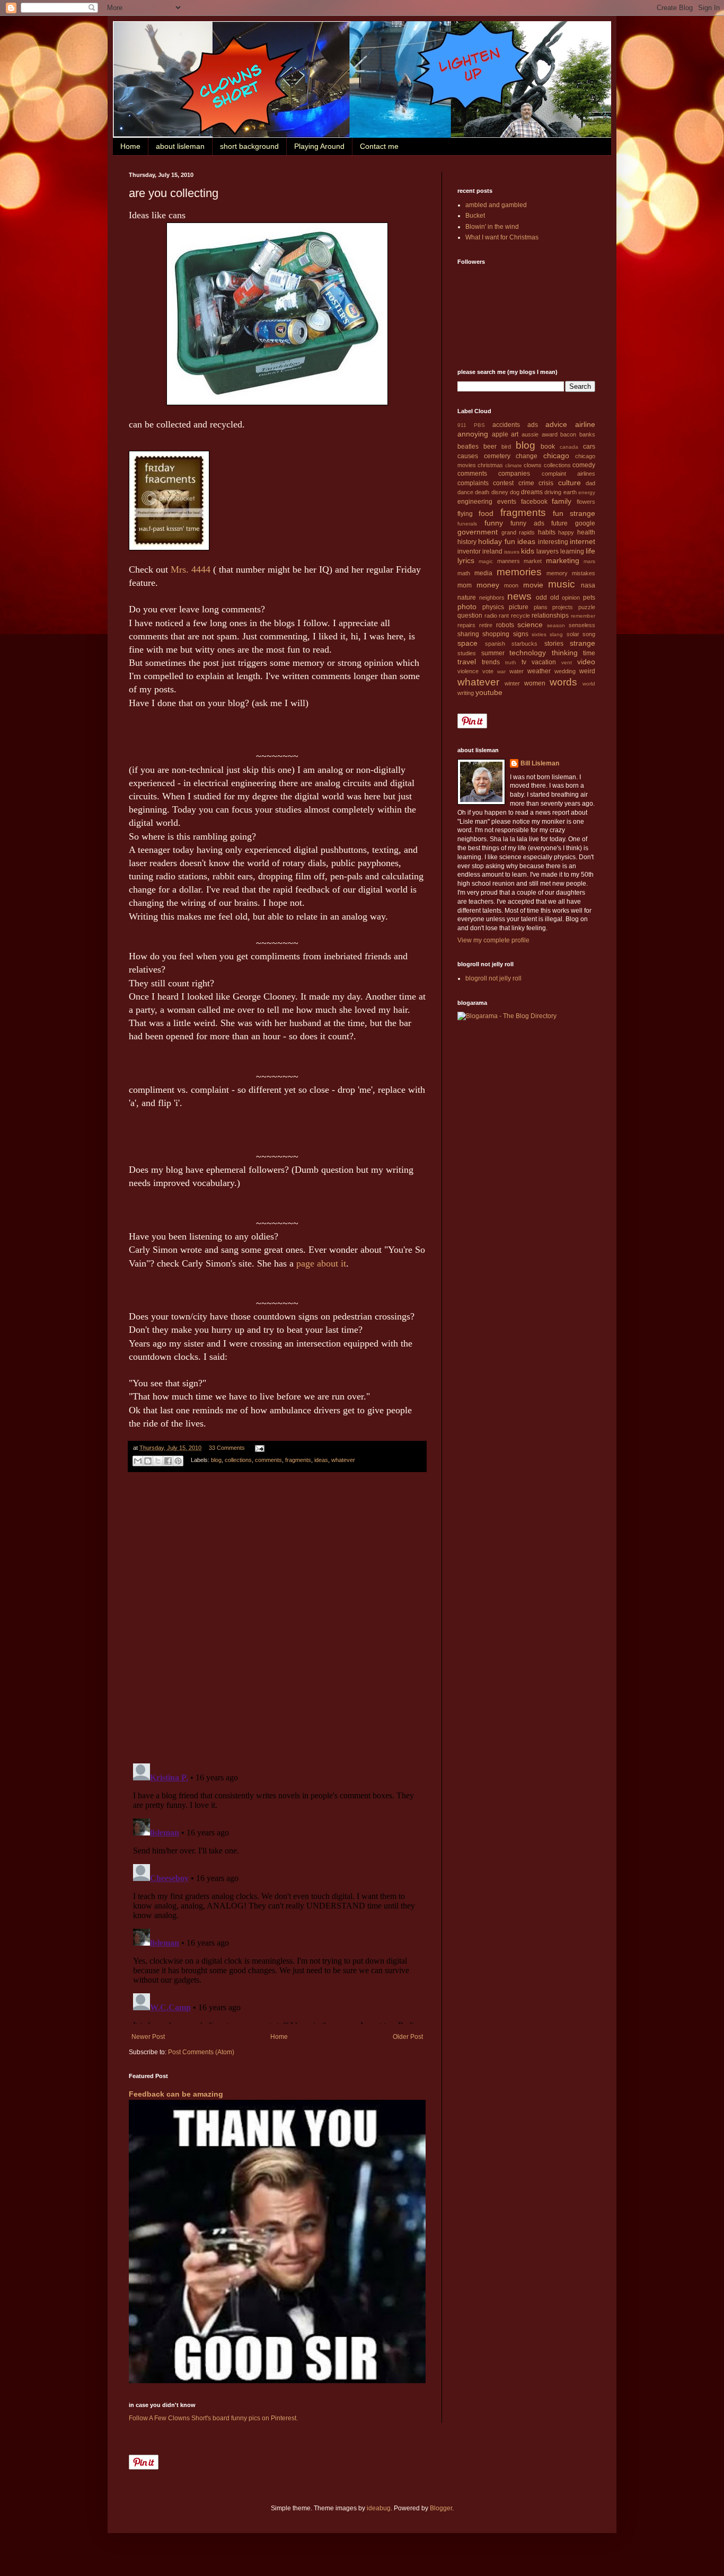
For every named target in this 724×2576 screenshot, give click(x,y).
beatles (468, 447)
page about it (321, 1263)
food (486, 513)
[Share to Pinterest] (178, 1461)
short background (249, 146)
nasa (588, 585)
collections (238, 1460)
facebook (534, 502)
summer (493, 653)
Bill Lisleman (540, 763)
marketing (563, 560)
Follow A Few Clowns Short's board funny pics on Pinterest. (213, 2418)
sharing (468, 634)
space (467, 643)
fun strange (574, 513)
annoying (473, 434)
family (562, 501)
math (464, 573)
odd (541, 598)
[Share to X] (158, 1461)
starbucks (524, 644)
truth (511, 662)
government (478, 532)
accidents (506, 425)
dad (590, 483)
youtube (489, 692)
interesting (553, 542)
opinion (571, 598)
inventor (469, 551)
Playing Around (319, 146)
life (590, 551)
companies (514, 474)
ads (533, 425)
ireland (492, 551)
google (585, 523)
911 (462, 425)
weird (587, 671)
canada (569, 447)
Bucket (475, 216)
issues (512, 552)
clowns (533, 465)
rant (504, 616)
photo (467, 607)
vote (488, 671)
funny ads (527, 523)
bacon (568, 434)
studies (467, 653)
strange (582, 643)
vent (567, 662)
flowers (586, 502)
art (515, 434)
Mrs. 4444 (191, 569)
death (482, 492)
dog (515, 492)
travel (467, 662)
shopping (496, 634)
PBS (479, 425)
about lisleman (180, 146)
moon (511, 585)
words (563, 682)
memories (519, 572)
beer (490, 447)
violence (468, 671)
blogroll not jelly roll (493, 978)
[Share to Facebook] (168, 1461)
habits (547, 532)
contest (503, 483)
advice (556, 424)
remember (583, 616)
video (586, 662)
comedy (584, 465)
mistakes (584, 573)
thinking (565, 653)
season (556, 625)
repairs (466, 625)
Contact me (379, 146)
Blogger (441, 2508)
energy (587, 492)
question (470, 616)
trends (491, 662)
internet (582, 541)
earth (570, 492)
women (535, 683)
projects (563, 607)
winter (512, 683)
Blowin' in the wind (492, 227)
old (555, 598)
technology (528, 653)
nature (467, 598)
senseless (582, 625)
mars (589, 561)
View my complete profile (493, 940)
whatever (343, 1460)
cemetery (497, 456)
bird (506, 447)
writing (466, 693)
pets (589, 598)
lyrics (466, 560)
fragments (298, 1460)
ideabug (379, 2508)
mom (465, 585)
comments (268, 1460)
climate (514, 465)
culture (570, 483)
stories (554, 644)
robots (505, 625)
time (589, 653)
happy (566, 532)
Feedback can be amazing (176, 2094)
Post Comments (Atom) (201, 2052)
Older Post (408, 2037)
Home (130, 146)
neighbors (492, 598)
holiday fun (496, 541)
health (586, 532)
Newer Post (148, 2037)
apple (500, 434)
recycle (520, 616)
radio (491, 616)
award (550, 434)
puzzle (587, 607)
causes (468, 456)
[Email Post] (258, 1448)
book (548, 447)
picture (519, 607)
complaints (473, 483)
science (530, 625)
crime (526, 483)
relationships (550, 616)
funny (494, 523)
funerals (467, 524)
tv (524, 662)
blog (216, 1460)
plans (541, 607)
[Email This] (138, 1461)
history (467, 542)
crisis (546, 483)
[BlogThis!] (148, 1461)
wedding (565, 671)
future (559, 523)
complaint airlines (568, 474)
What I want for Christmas (502, 237)
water (516, 671)
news (519, 596)
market (533, 561)
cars (589, 447)
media (483, 573)
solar (573, 634)
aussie (530, 434)
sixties (539, 634)
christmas (490, 465)
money (488, 585)
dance (465, 492)
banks (587, 434)
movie (533, 585)
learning (572, 551)
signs (521, 634)
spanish (495, 644)
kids (528, 551)
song (589, 634)
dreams (532, 492)
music (562, 584)
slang (556, 634)
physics (493, 607)
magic (486, 561)
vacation (544, 662)
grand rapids (518, 532)
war (501, 671)
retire (486, 625)
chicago (556, 456)
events (507, 502)
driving (553, 492)
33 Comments (227, 1448)
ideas (321, 1460)
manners (509, 561)
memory (557, 573)
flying (465, 514)
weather (539, 671)
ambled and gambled (496, 205)
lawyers (548, 551)
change (527, 456)
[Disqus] (277, 1618)
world (589, 684)
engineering (475, 502)
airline (585, 424)
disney (500, 492)
